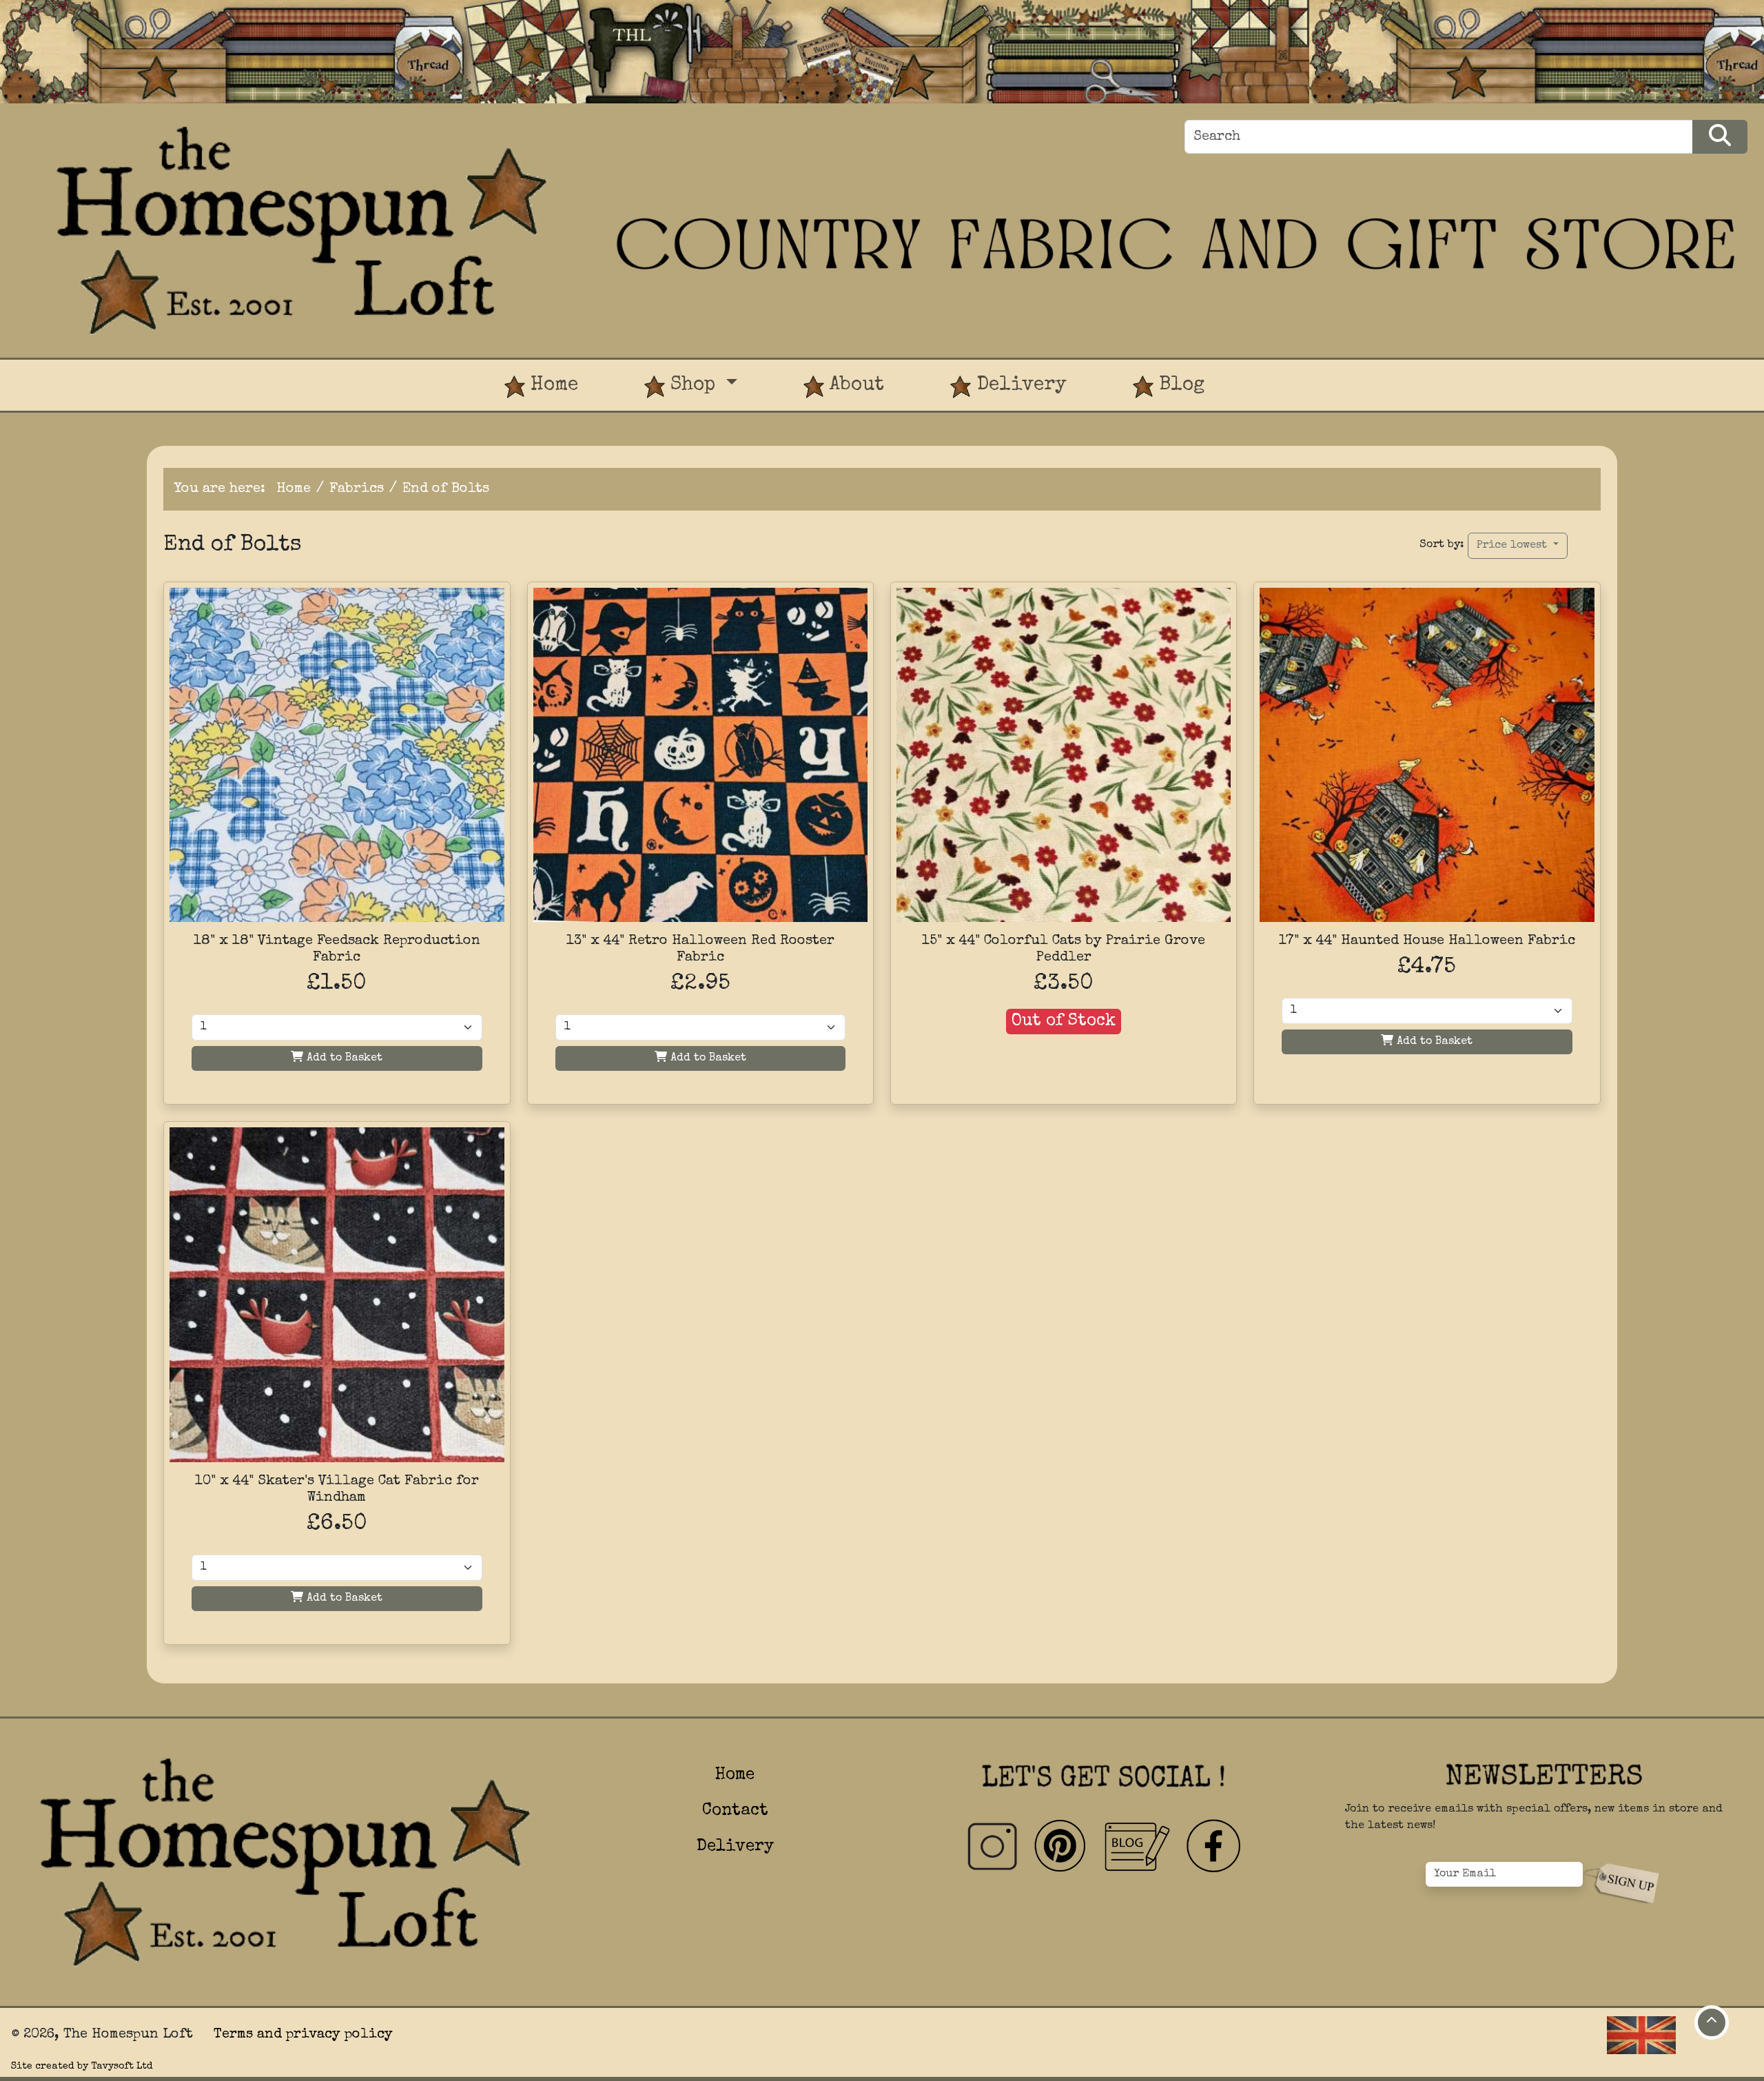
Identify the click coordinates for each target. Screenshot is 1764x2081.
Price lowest (1514, 546)
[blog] (1137, 1847)
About (854, 385)
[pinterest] (1061, 1847)
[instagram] (992, 1847)
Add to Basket (343, 1058)
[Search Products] (1720, 137)
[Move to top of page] (1712, 2022)
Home (552, 385)
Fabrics (357, 489)
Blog (1179, 385)
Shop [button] (693, 385)
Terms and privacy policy (303, 2035)
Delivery (1019, 385)
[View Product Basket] (1271, 371)
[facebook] (1213, 1847)
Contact (735, 1811)
